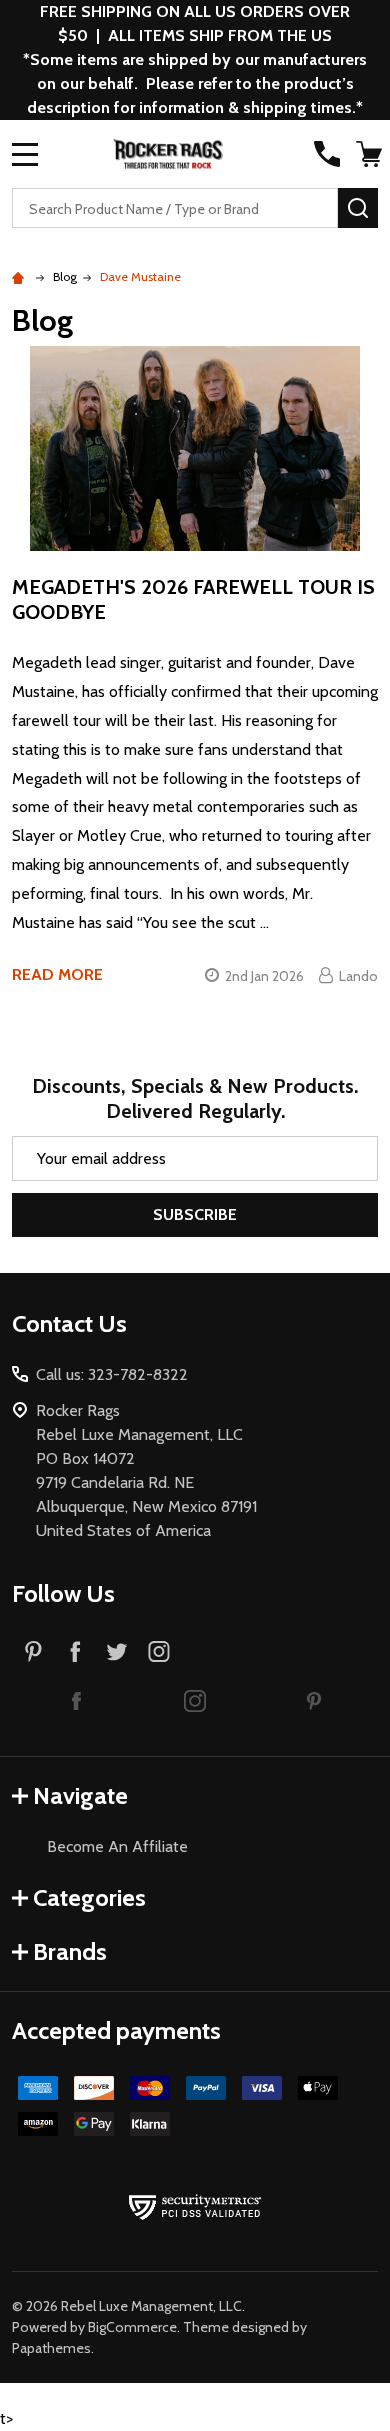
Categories (89, 1897)
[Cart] (369, 154)
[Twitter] (117, 1651)
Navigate (80, 1795)
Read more (57, 974)
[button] (76, 1700)
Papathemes (51, 2348)
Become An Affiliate (117, 1846)
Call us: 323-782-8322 (112, 1374)
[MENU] (25, 154)
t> (195, 1215)
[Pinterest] (33, 1651)
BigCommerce (132, 2327)
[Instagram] (159, 1651)
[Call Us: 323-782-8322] (327, 154)
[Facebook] (75, 1651)
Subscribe (195, 1214)
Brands (70, 1951)
